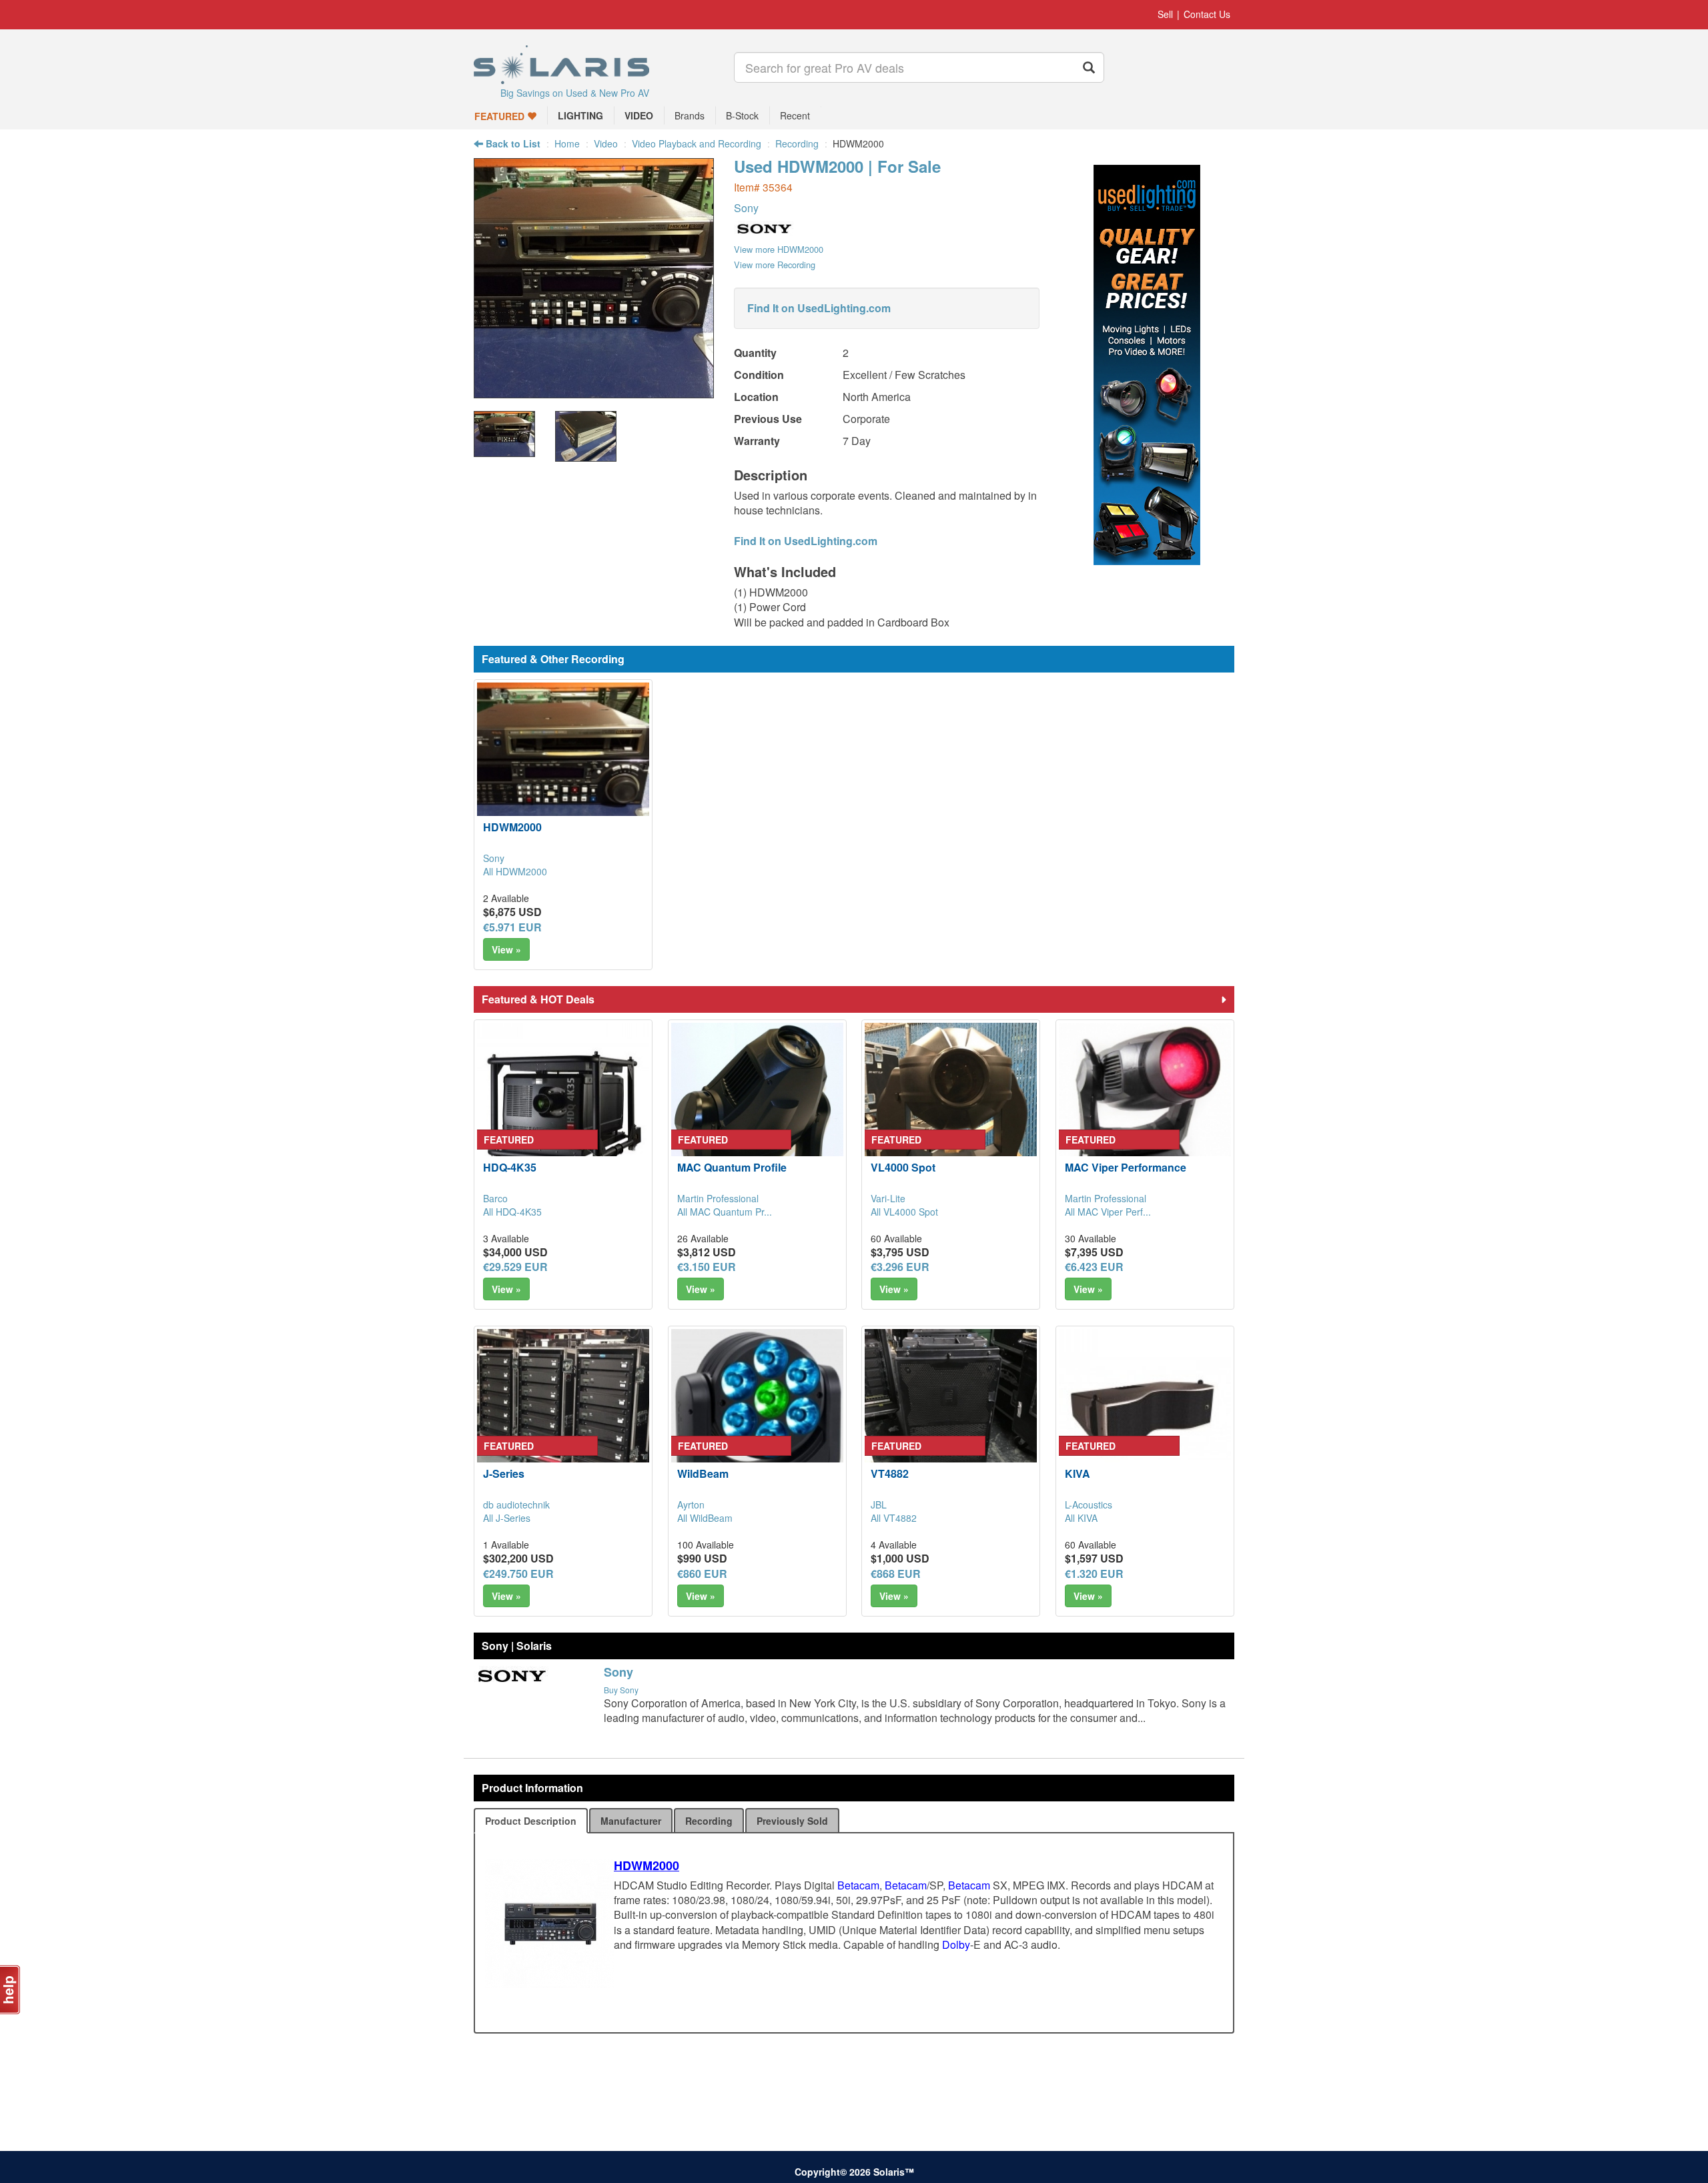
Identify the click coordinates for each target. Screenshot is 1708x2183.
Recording (797, 143)
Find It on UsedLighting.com (819, 308)
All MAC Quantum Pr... (725, 1212)
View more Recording (775, 265)
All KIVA (1081, 1518)
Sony (746, 208)
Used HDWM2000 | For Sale (837, 166)
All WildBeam (705, 1518)
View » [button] (506, 949)
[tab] (531, 1821)
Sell (1165, 14)
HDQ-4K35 (510, 1167)
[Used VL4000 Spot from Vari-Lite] (951, 1109)
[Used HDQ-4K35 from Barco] (563, 1109)
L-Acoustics (1089, 1504)
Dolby (956, 1944)
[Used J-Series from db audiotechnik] (563, 1415)
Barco (495, 1198)
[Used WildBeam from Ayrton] (757, 1415)
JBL (879, 1504)
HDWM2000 (512, 827)
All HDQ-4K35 (512, 1212)
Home (567, 143)
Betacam (858, 1885)
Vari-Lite (888, 1198)
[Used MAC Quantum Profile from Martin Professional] (757, 1109)
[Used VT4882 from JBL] (951, 1415)
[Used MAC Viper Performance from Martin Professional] (1145, 1109)
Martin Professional (718, 1198)
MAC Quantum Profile (732, 1167)
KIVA (1078, 1473)
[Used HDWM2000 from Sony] (594, 391)
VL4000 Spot (903, 1167)
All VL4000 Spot (904, 1212)
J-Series (504, 1473)
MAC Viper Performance (1126, 1167)
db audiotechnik (516, 1504)
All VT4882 (894, 1518)
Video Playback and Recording (697, 143)
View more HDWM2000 (779, 249)
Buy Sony (621, 1690)
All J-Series (507, 1518)
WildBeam (703, 1473)
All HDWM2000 (515, 871)
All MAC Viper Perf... (1108, 1212)
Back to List (512, 143)
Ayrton (691, 1504)
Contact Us (1207, 14)
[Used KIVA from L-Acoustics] (1145, 1415)
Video (606, 143)
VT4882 (890, 1473)
